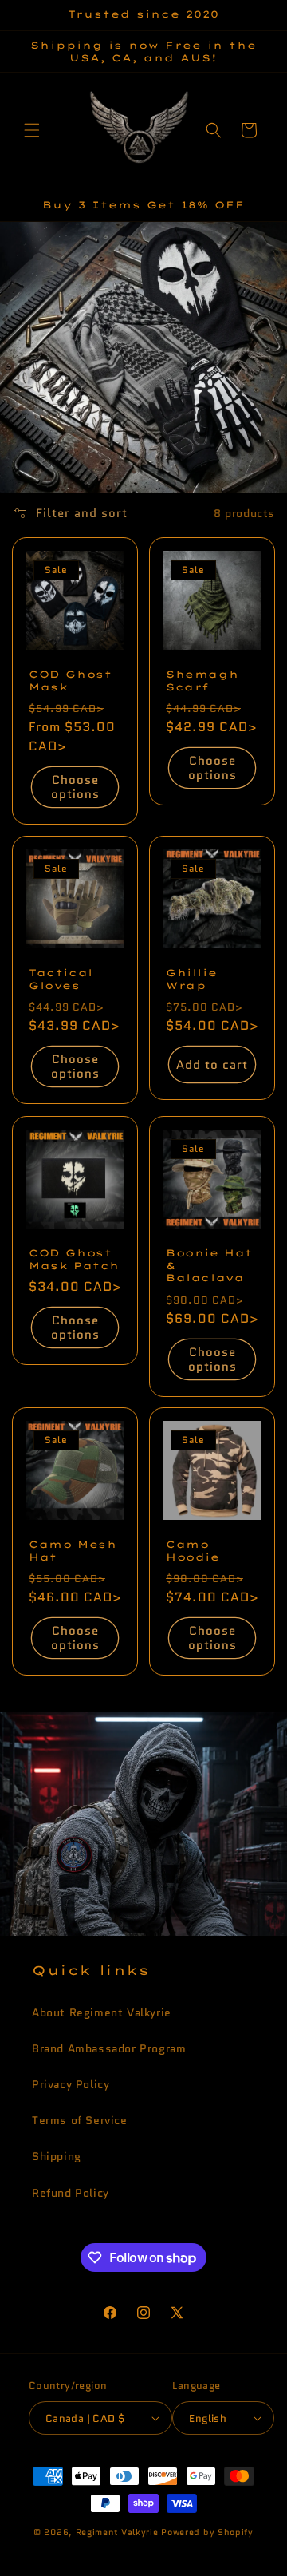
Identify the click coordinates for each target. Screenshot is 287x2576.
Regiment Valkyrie (117, 2532)
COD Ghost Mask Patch (74, 1259)
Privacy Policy (71, 2084)
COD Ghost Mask (70, 681)
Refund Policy (71, 2193)
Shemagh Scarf (202, 681)
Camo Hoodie (193, 1551)
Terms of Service (80, 2120)
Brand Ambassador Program (109, 2048)
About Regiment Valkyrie (102, 2012)
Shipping (57, 2156)
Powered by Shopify (207, 2532)
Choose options (75, 787)
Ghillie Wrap (191, 979)
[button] (32, 130)
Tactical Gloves (61, 979)
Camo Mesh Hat (73, 1551)
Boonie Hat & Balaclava (209, 1265)
